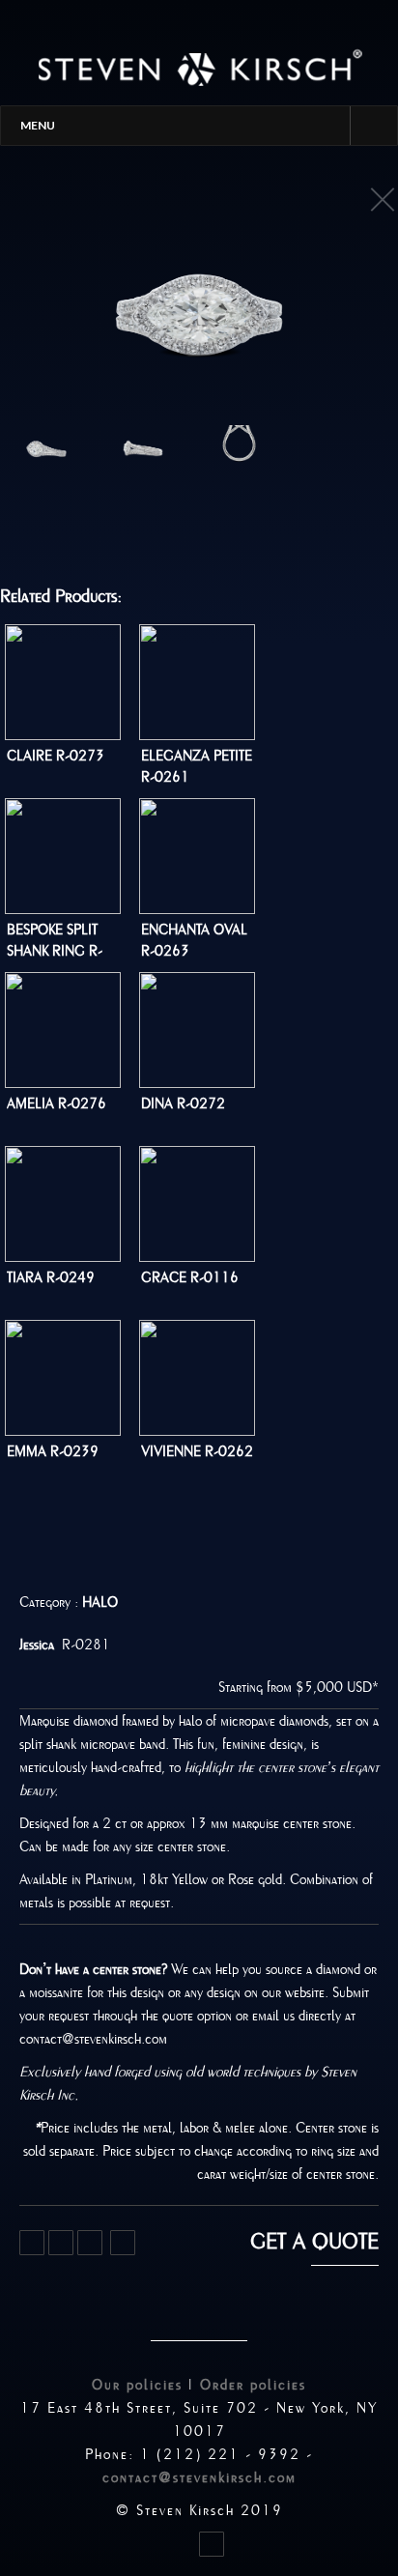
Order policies (253, 2385)
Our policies (137, 2385)
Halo (100, 1602)
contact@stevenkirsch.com (199, 2477)
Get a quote (314, 2242)
